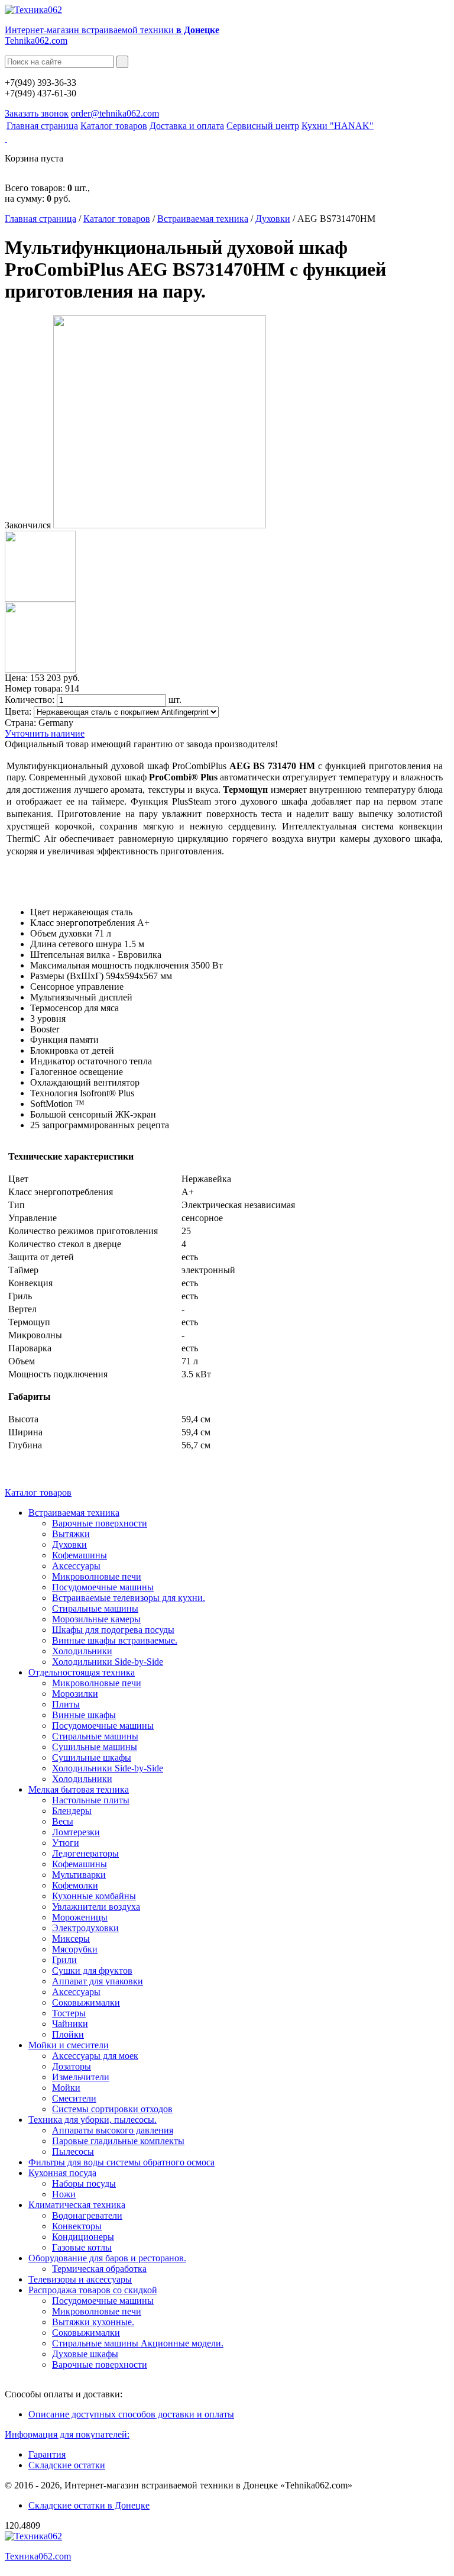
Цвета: (18, 711)
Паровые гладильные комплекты (118, 2141)
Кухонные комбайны (94, 1896)
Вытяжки (71, 1534)
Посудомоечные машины (103, 1587)
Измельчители (81, 2077)
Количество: (30, 700)
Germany (56, 723)
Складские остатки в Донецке (89, 2505)
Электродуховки (85, 1928)
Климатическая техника (77, 2205)
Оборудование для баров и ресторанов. (107, 2258)
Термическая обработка (99, 2269)
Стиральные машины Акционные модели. (138, 2343)
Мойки (66, 2088)
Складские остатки (67, 2465)
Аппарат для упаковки (98, 1981)
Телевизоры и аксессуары (80, 2279)
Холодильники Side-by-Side (108, 1662)
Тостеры (69, 2013)
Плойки (68, 2034)
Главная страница (42, 126)
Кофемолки (75, 1885)
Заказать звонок (37, 113)
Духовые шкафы (85, 2354)
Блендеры (72, 1811)
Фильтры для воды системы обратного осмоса (121, 2162)
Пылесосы (73, 2151)
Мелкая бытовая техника (79, 1789)
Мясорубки (75, 1949)
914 (72, 688)
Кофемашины (80, 1555)
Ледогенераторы (85, 1853)
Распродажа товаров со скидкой (93, 2290)
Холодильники (82, 1651)
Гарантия (47, 2454)
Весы (63, 1821)
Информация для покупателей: (67, 2434)
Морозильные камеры (96, 1619)
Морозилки (75, 1694)
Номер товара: (34, 688)
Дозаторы (72, 2066)
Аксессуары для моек (95, 2056)
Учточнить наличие (45, 733)
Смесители (74, 2098)
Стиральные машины (95, 1608)
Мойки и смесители (69, 2045)
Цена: (16, 678)
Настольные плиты (91, 1800)
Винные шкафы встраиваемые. (115, 1640)
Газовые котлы (82, 2247)
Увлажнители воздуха (96, 1907)
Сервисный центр (263, 126)
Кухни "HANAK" (338, 126)
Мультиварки (79, 1875)
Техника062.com (38, 2556)
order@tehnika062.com (115, 113)
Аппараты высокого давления (113, 2130)
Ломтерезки (76, 1832)
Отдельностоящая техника (82, 1672)
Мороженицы (80, 1917)
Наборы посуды (84, 2183)
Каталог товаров (114, 126)
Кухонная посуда (62, 2173)
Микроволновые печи (97, 1576)
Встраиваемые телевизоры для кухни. (129, 1598)
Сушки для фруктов (92, 1970)
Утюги (66, 1843)
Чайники (70, 2024)
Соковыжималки (86, 2002)
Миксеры (71, 1939)
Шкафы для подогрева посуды (113, 1630)
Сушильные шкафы (92, 1757)
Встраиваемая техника (203, 219)
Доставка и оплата (187, 126)
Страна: (20, 723)
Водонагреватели (87, 2215)
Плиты (66, 1704)
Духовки (273, 219)
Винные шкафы (84, 1715)
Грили (64, 1960)
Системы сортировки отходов (112, 2109)
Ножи (64, 2194)
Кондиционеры (83, 2237)
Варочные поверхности (100, 1523)
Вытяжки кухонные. (93, 2322)
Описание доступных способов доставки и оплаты (131, 2414)
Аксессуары (76, 1566)
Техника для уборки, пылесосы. (93, 2120)
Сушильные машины (95, 1747)
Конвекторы (77, 2226)
